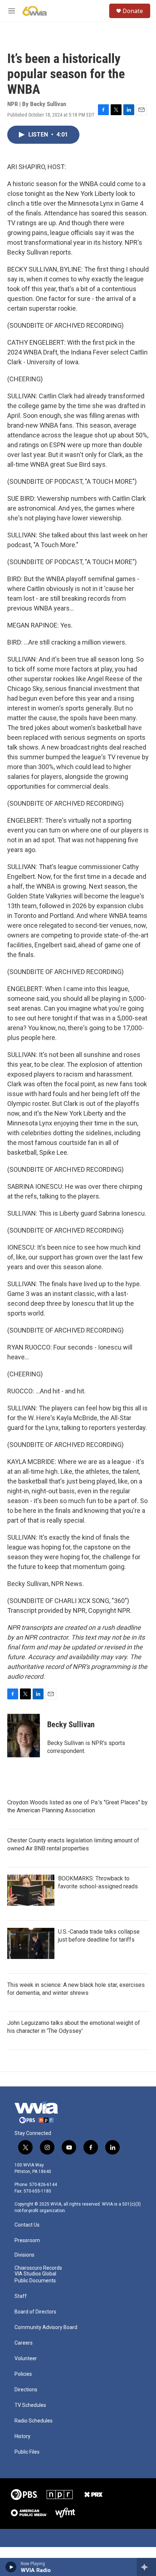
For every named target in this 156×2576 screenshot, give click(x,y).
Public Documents (35, 2281)
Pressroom (27, 2241)
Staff (21, 2296)
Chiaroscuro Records (38, 2268)
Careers (24, 2343)
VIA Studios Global (35, 2274)
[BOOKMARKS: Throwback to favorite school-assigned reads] (31, 1890)
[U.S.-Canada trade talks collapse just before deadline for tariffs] (31, 1943)
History (22, 2436)
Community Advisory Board (46, 2327)
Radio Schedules (34, 2421)
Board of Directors (35, 2312)
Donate (133, 11)
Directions (26, 2390)
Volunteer (26, 2359)
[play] (11, 2567)
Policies (23, 2374)
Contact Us (27, 2225)
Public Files (27, 2452)
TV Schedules (30, 2405)
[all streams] (146, 2567)
